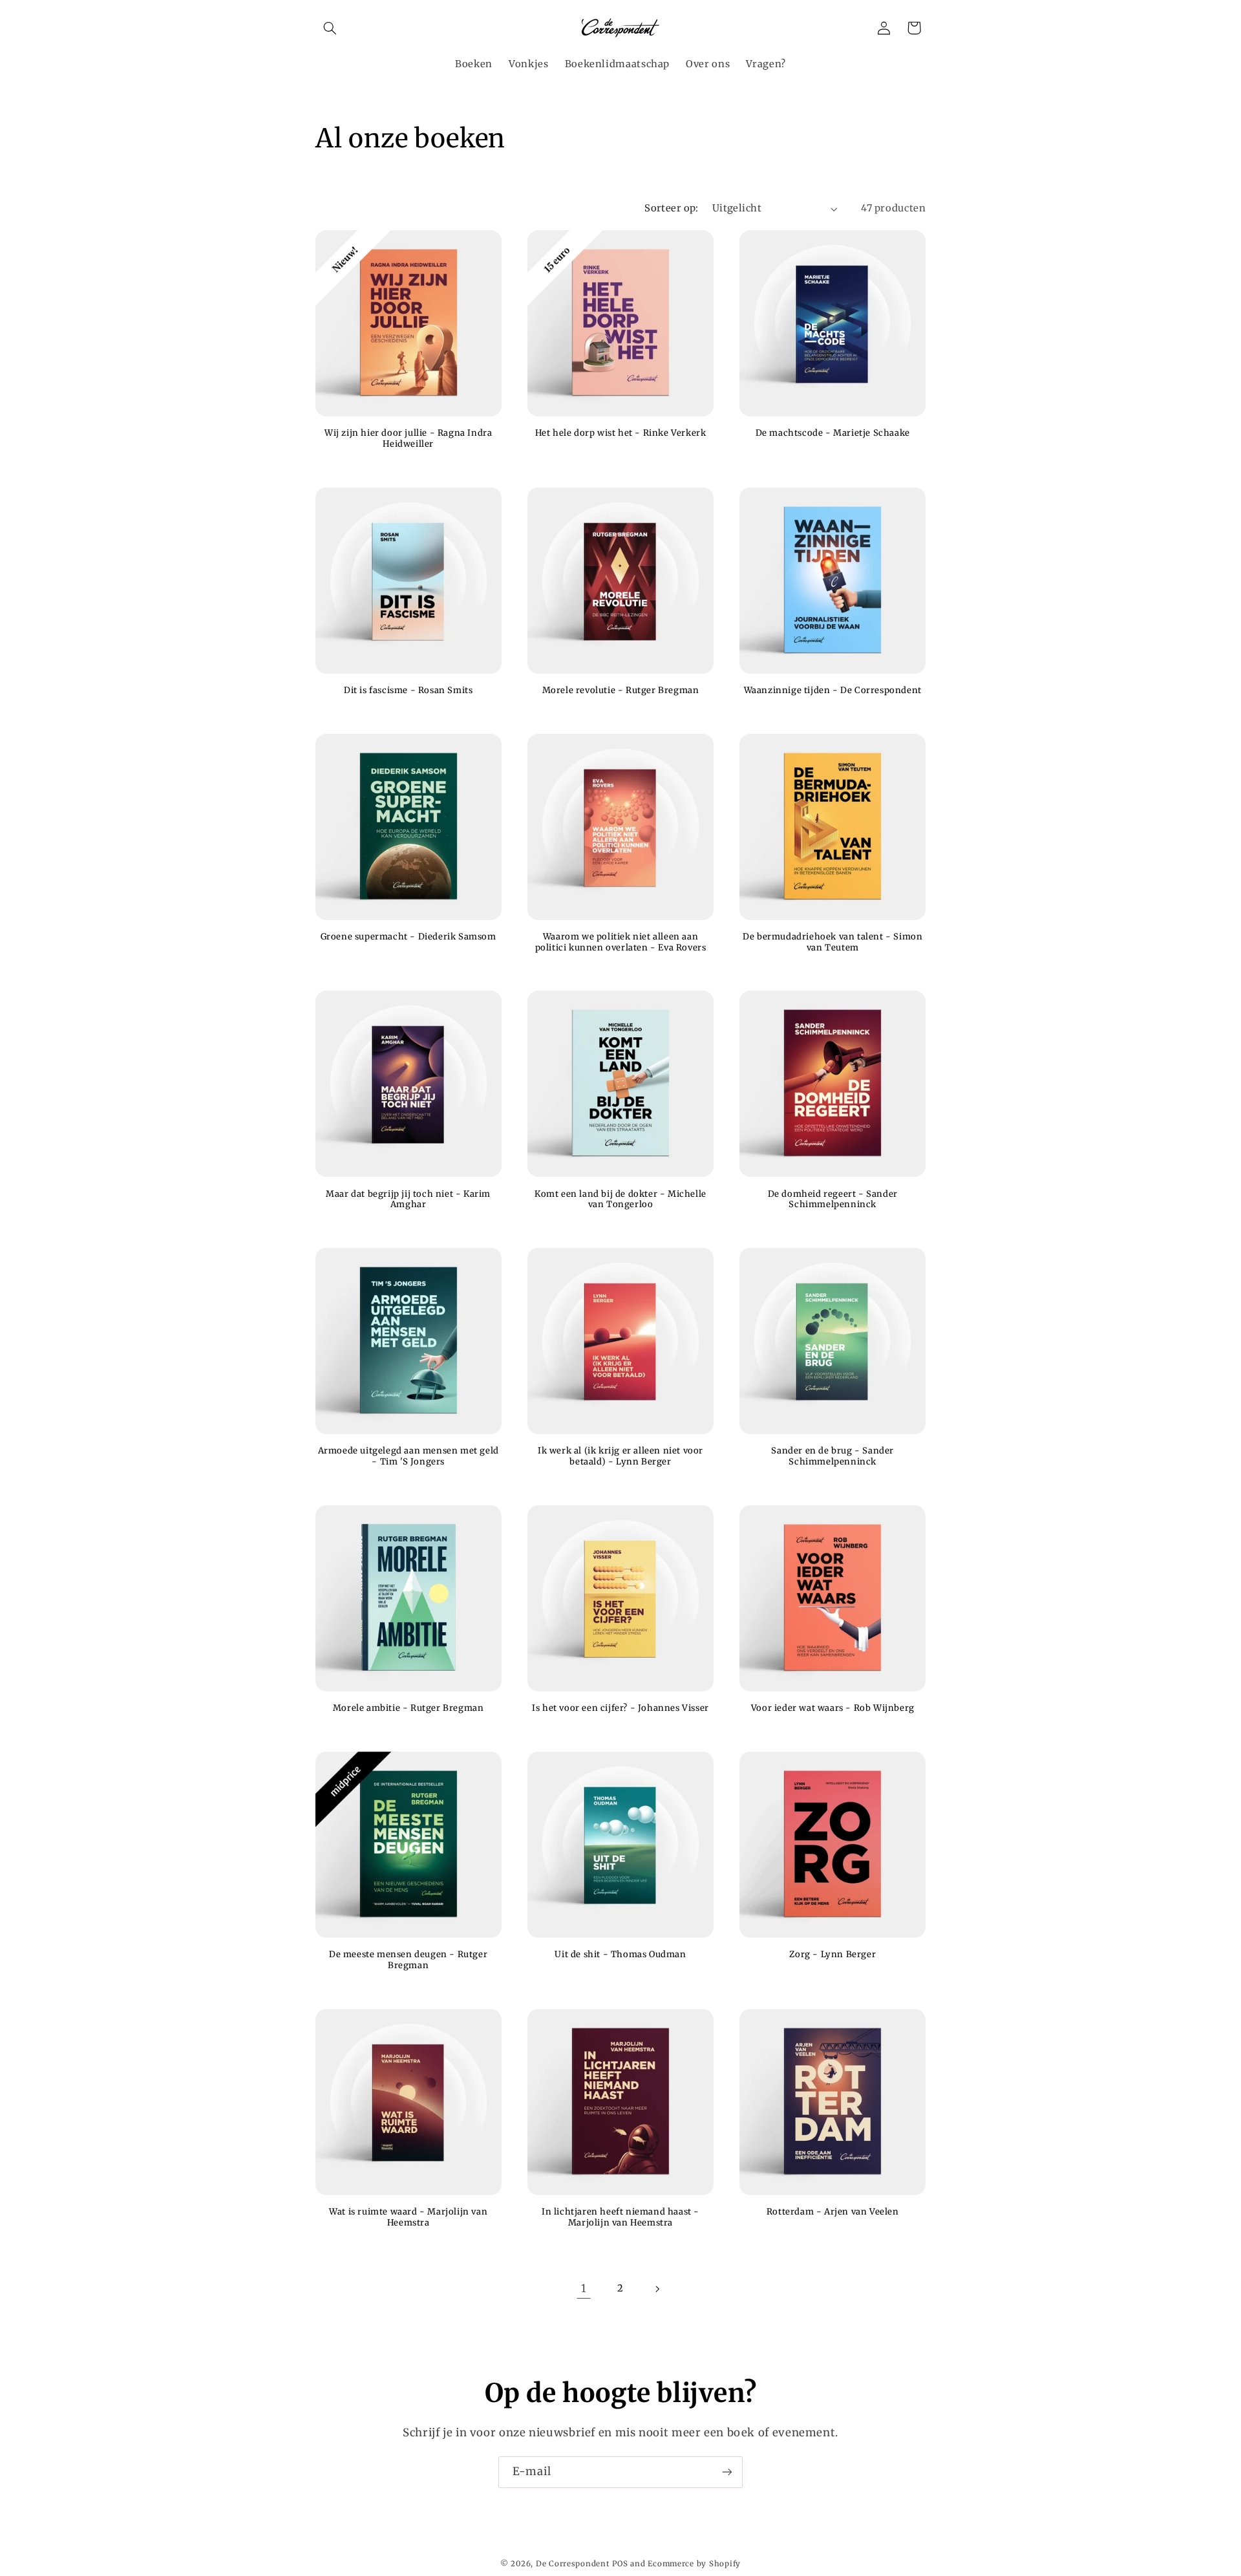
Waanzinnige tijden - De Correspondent (833, 691)
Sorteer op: (672, 208)
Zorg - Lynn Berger (833, 1955)
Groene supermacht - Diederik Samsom (408, 937)
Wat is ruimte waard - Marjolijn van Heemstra (408, 2217)
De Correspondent (573, 2564)
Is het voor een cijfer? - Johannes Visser (620, 1708)
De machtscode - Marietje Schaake (833, 433)
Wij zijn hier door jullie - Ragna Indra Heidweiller (408, 439)
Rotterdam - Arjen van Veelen (833, 2212)
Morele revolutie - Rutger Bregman (621, 691)
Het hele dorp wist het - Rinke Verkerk (621, 433)
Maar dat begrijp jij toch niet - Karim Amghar (408, 1200)
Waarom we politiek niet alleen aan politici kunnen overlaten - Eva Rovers (621, 942)
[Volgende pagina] (657, 2289)
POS (620, 2564)
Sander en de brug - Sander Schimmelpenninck (833, 1456)
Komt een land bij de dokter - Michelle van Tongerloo (620, 1200)
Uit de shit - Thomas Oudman (620, 1955)
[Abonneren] (727, 2472)
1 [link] (584, 2288)
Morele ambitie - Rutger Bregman (408, 1708)
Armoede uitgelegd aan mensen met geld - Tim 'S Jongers (408, 1456)
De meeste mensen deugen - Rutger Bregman (408, 1960)
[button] (330, 28)
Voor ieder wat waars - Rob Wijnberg (833, 1708)
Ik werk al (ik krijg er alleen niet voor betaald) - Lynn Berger (620, 1456)
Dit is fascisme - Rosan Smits (408, 691)
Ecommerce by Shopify (694, 2564)
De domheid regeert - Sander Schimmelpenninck (833, 1200)
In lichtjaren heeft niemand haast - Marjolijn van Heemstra (620, 2217)
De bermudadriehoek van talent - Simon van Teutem (833, 942)
